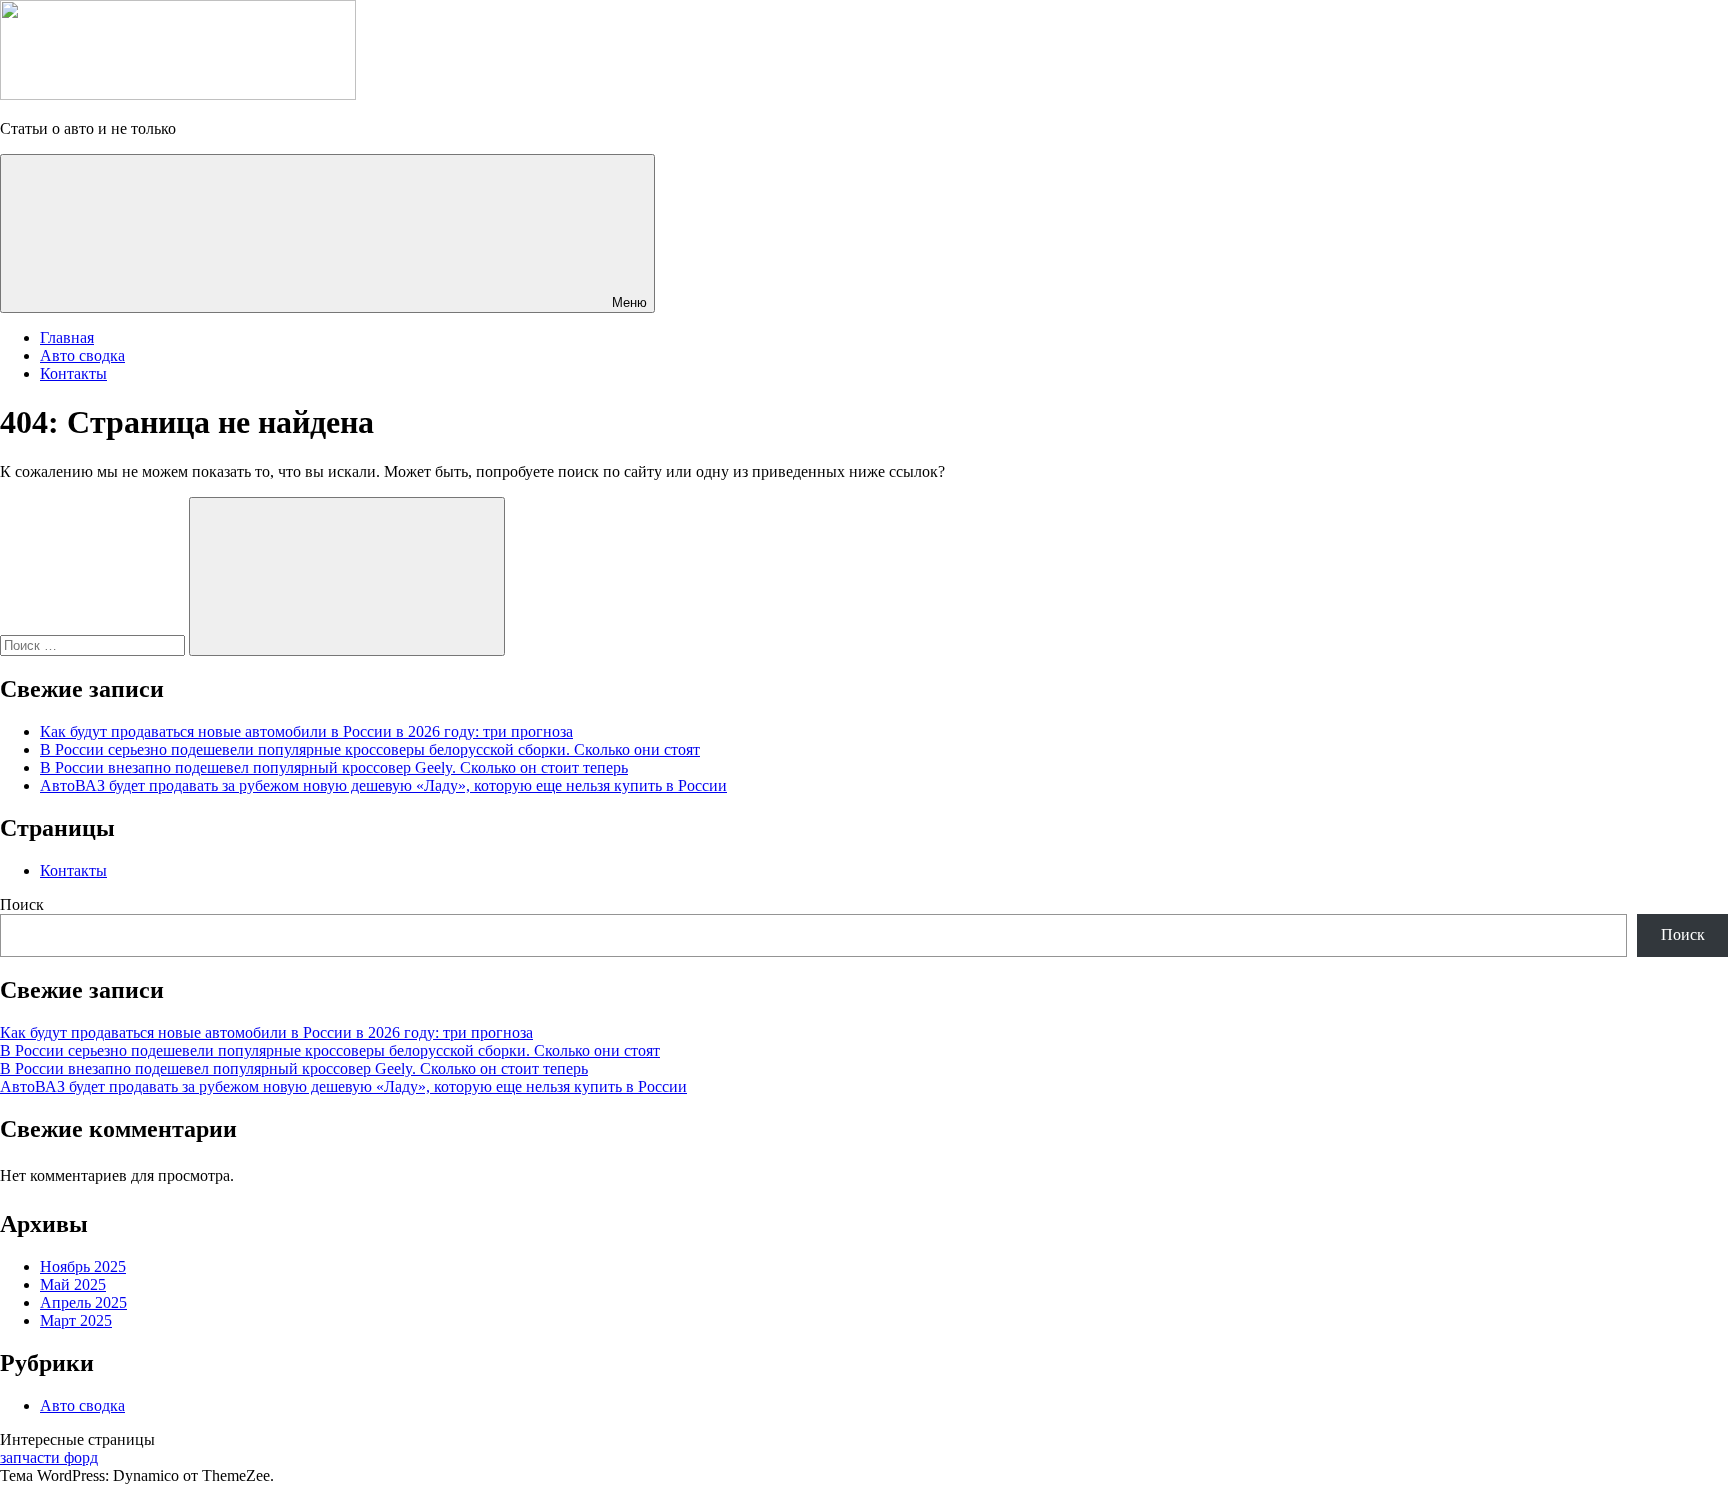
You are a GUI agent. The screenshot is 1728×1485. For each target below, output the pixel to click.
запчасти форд (49, 1457)
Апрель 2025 (83, 1302)
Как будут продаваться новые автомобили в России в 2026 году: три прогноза (306, 731)
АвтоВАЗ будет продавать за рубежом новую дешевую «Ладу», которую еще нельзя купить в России (383, 785)
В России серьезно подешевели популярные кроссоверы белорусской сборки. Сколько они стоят (370, 749)
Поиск (22, 904)
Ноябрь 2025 (83, 1266)
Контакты (73, 373)
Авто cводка (82, 355)
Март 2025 (76, 1320)
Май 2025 (73, 1284)
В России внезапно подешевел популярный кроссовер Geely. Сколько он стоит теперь (334, 767)
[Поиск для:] (94, 644)
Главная (67, 337)
